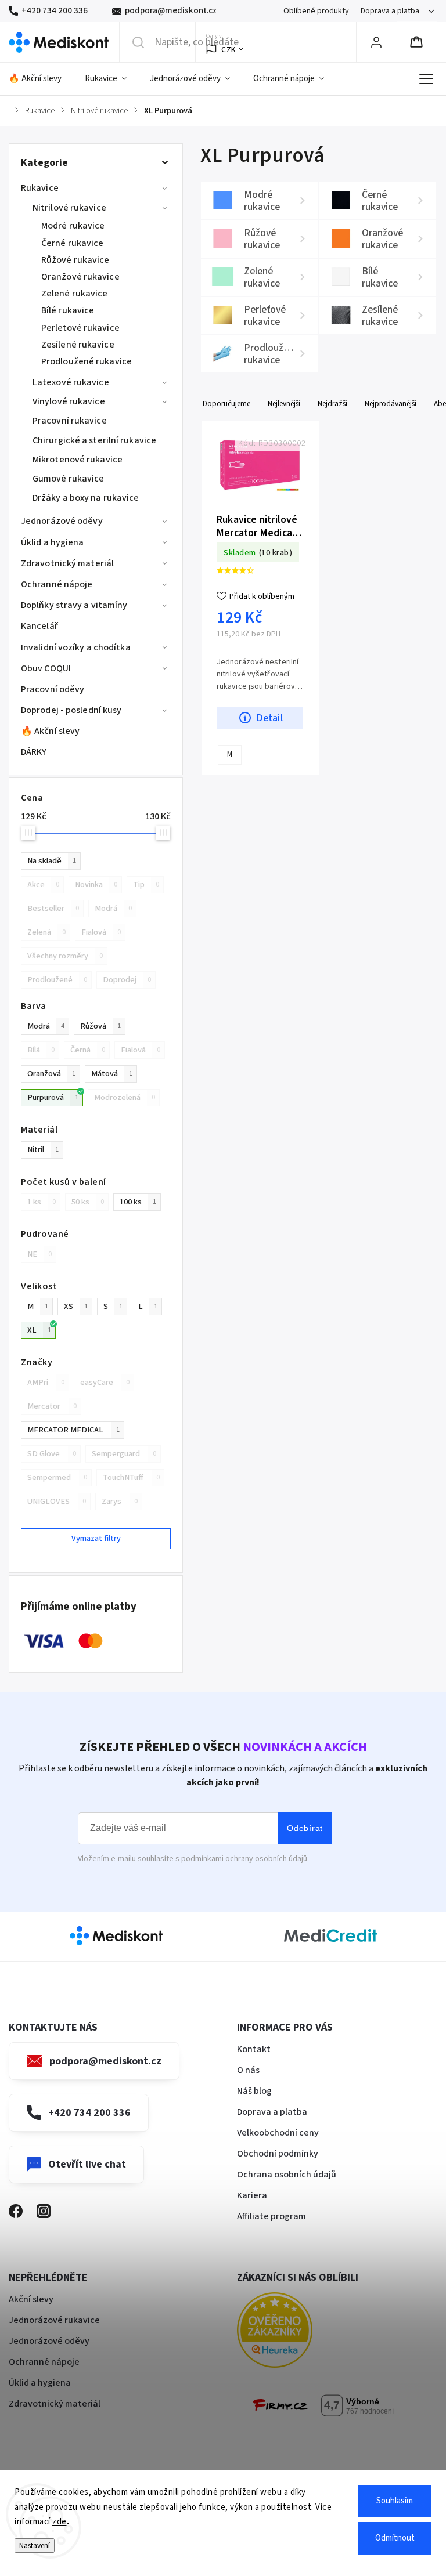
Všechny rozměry (65, 956)
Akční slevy (31, 2299)
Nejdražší (332, 404)
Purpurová (53, 1097)
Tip (146, 884)
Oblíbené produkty (316, 11)
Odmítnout (395, 2538)
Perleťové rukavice (80, 328)
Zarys (120, 1501)
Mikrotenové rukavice (78, 460)
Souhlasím (395, 2501)
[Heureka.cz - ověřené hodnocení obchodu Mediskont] (292, 2332)
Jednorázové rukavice (54, 2320)
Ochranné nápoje (57, 584)
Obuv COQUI (46, 668)
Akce (43, 884)
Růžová (100, 1026)
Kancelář (39, 626)
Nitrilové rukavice (69, 208)
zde (60, 2522)
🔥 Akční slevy (50, 731)
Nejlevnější (284, 404)
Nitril (43, 1150)
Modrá (113, 908)
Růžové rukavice (75, 260)
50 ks (88, 1202)
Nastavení (35, 2546)
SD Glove (52, 1454)
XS (76, 1306)
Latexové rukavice (71, 382)
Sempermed (57, 1477)
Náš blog (254, 2091)
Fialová (101, 932)
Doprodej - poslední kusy (71, 710)
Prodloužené (57, 980)
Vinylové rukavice (69, 401)
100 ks (138, 1202)
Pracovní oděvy (53, 689)
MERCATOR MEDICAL (73, 1430)
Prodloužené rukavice (87, 361)
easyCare (105, 1382)
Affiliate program (271, 2216)
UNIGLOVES (57, 1501)
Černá (88, 1050)
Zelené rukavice (75, 294)
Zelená (46, 932)
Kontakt (254, 2049)
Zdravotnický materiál (67, 563)
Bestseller (53, 908)
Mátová (112, 1074)
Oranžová (51, 1074)
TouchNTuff (131, 1477)
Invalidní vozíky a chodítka (76, 647)
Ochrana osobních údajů (287, 2175)
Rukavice (40, 188)
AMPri (46, 1382)
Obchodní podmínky (278, 2154)
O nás (248, 2070)
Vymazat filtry (96, 1538)
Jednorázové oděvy (62, 521)
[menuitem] (41, 79)
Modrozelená (125, 1097)
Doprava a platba (390, 11)
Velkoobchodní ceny (278, 2133)
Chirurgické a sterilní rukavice (94, 440)
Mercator (52, 1406)
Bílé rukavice (68, 310)
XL (39, 1330)
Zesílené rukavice (78, 345)
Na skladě (52, 861)
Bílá (41, 1050)
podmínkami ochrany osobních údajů (244, 1859)
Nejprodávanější (391, 404)
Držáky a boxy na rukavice (86, 498)
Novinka (96, 884)
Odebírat (305, 1828)
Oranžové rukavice (80, 277)
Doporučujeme (226, 404)
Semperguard (124, 1454)
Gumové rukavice (69, 479)
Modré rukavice (73, 226)
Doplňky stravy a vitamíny (74, 605)
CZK (229, 50)
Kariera (252, 2195)
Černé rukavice (72, 243)
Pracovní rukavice (70, 421)
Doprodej (127, 980)
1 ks (42, 1202)
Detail (269, 718)
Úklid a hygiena (53, 542)
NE (39, 1254)
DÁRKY (34, 752)
